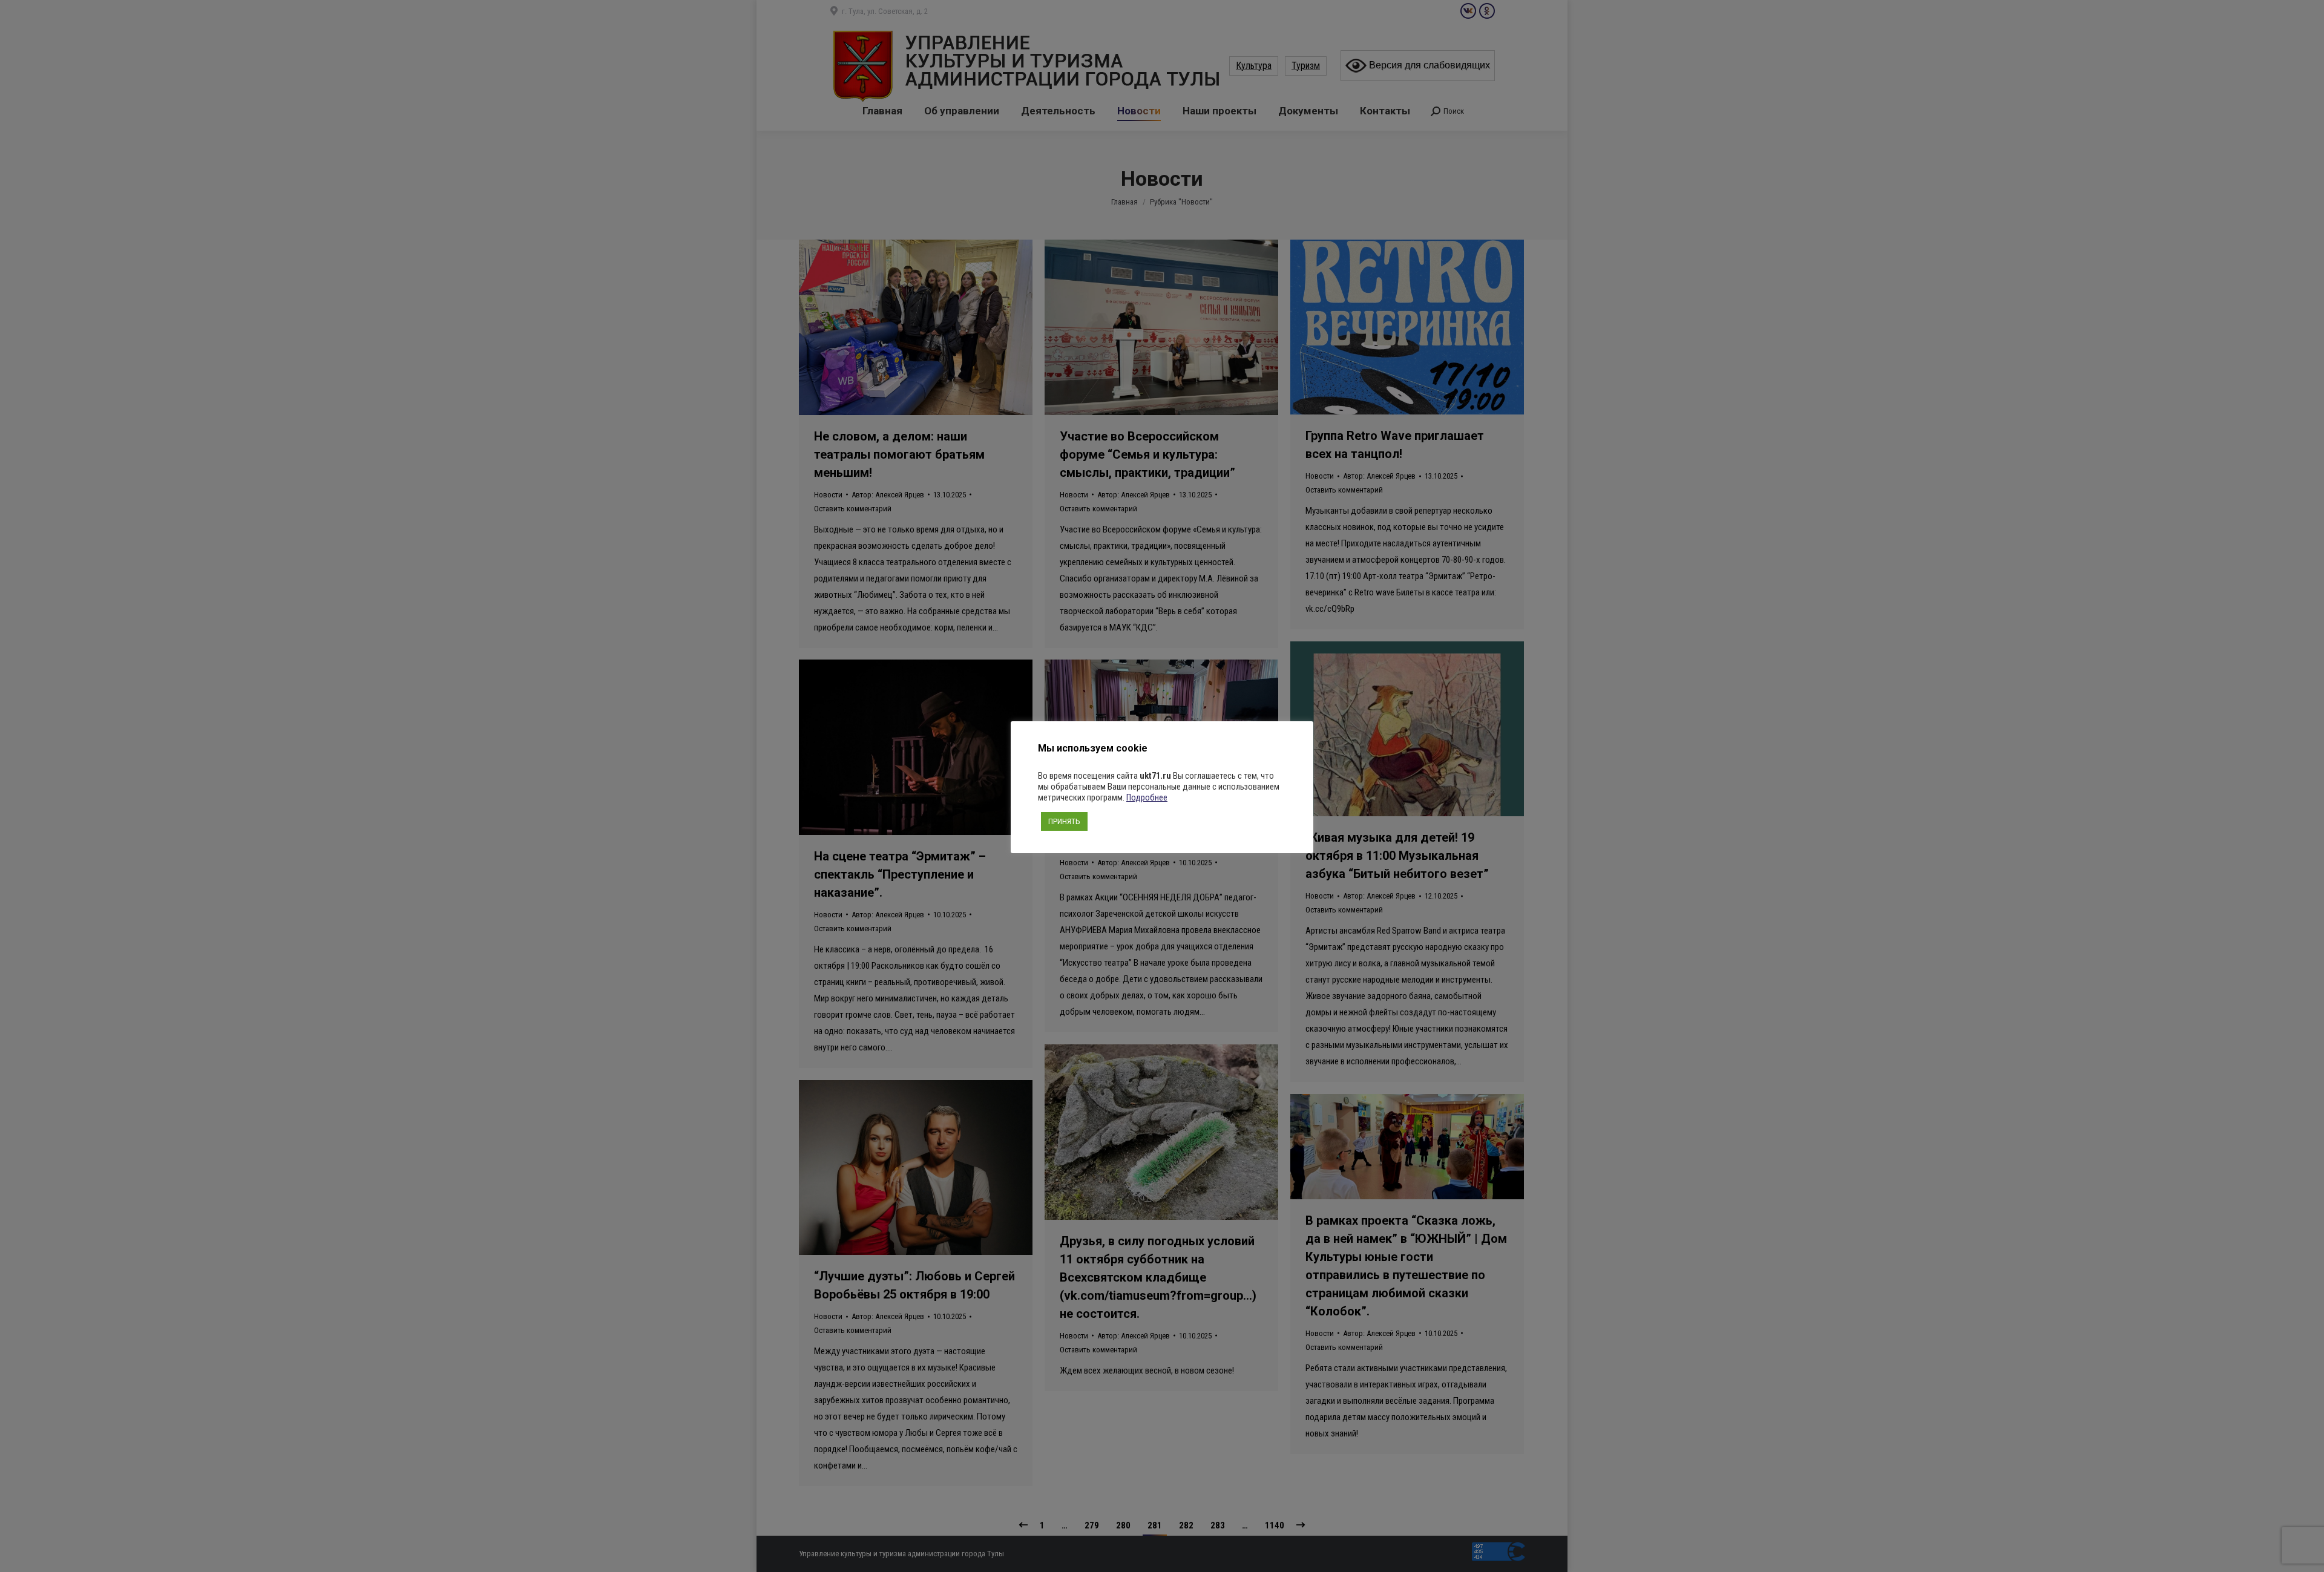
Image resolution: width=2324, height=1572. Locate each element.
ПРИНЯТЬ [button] (1064, 821)
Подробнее (1147, 797)
